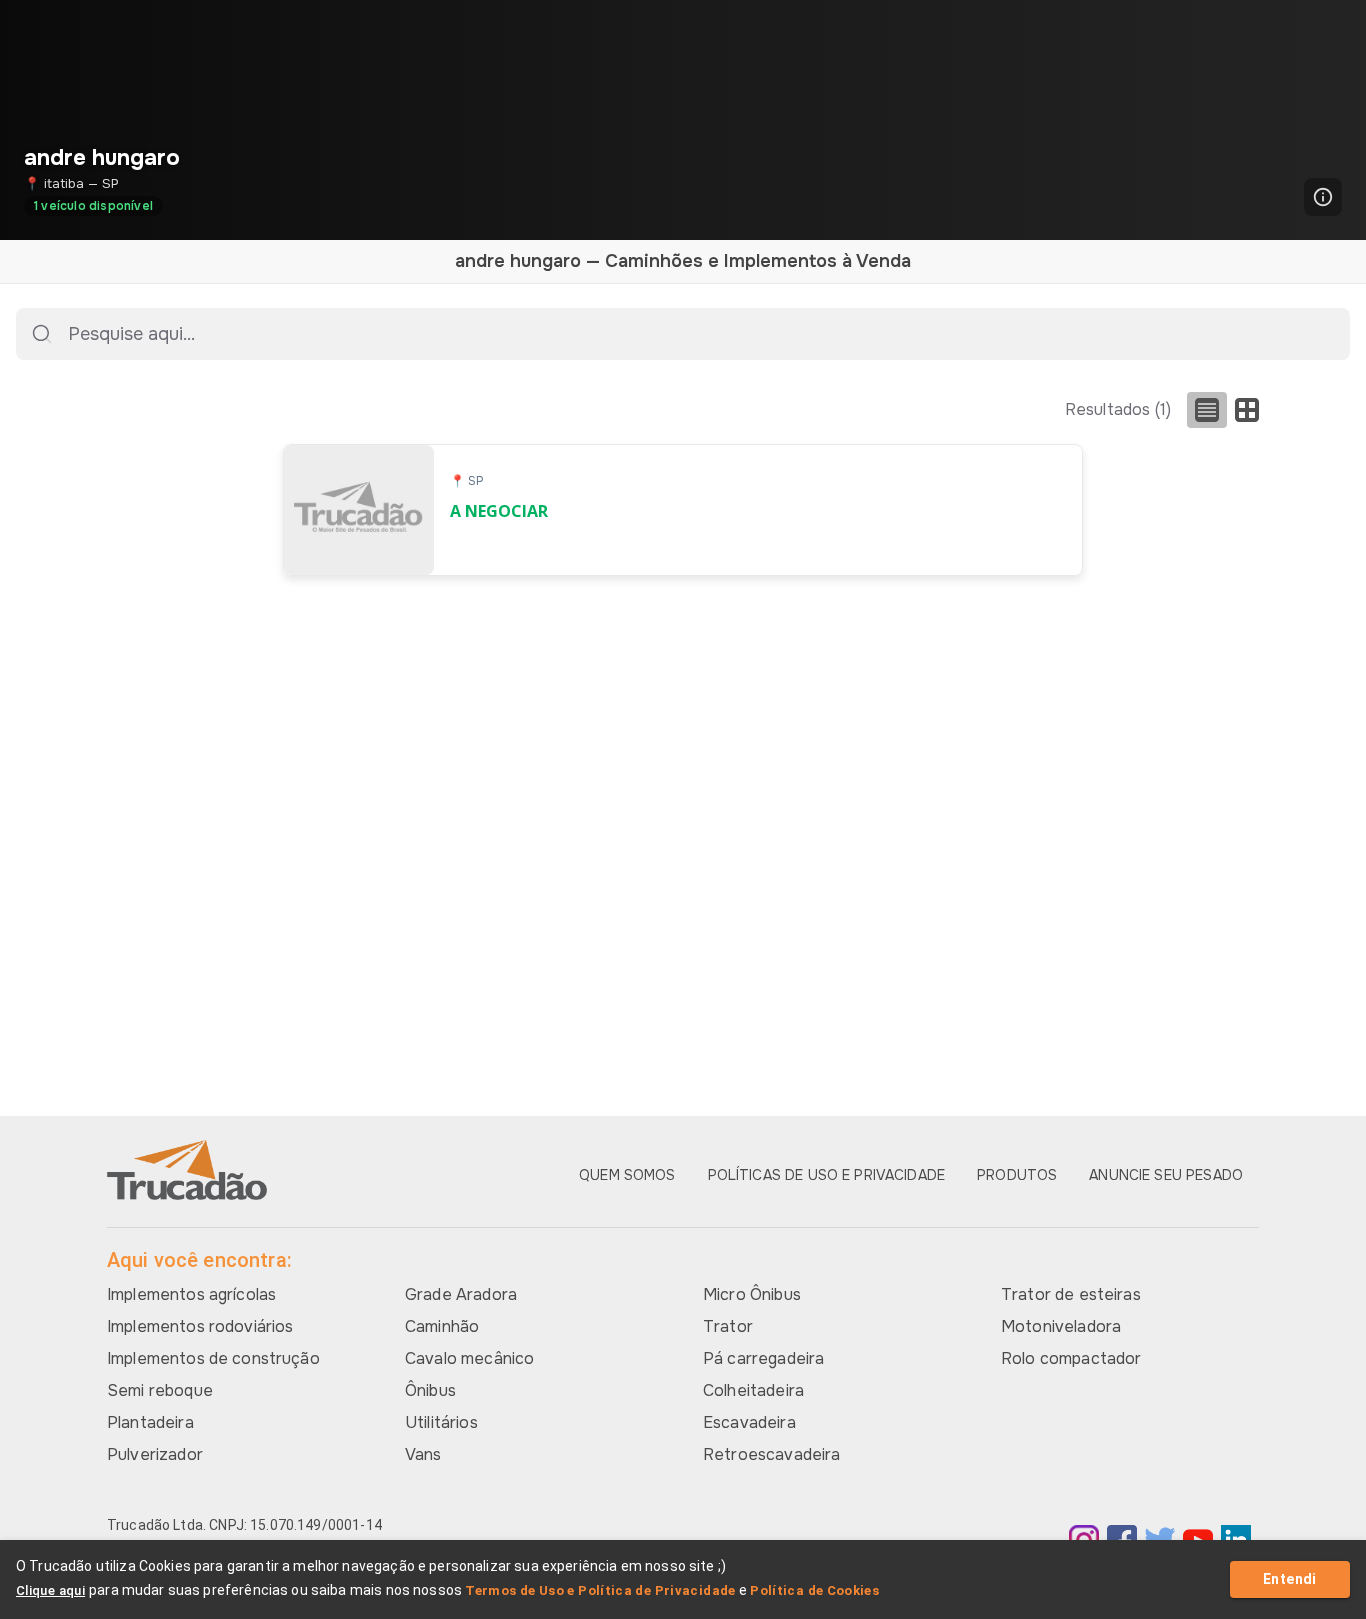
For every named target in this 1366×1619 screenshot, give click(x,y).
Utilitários (441, 1422)
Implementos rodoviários (200, 1326)
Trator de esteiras (1071, 1294)
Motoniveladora (1061, 1326)
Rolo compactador (1071, 1358)
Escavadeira (749, 1422)
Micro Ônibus (752, 1294)
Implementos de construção (213, 1358)
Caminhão (442, 1326)
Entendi (1290, 1579)
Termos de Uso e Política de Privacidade (600, 1590)
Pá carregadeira (763, 1358)
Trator (728, 1326)
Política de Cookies (814, 1590)
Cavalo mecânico (469, 1358)
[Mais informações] (1323, 197)
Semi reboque (160, 1390)
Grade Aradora (461, 1294)
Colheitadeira (753, 1390)
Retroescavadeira (771, 1454)
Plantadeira (150, 1422)
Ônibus (430, 1390)
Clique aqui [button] (50, 1590)
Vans (423, 1454)
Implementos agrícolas (191, 1294)
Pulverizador (155, 1454)
